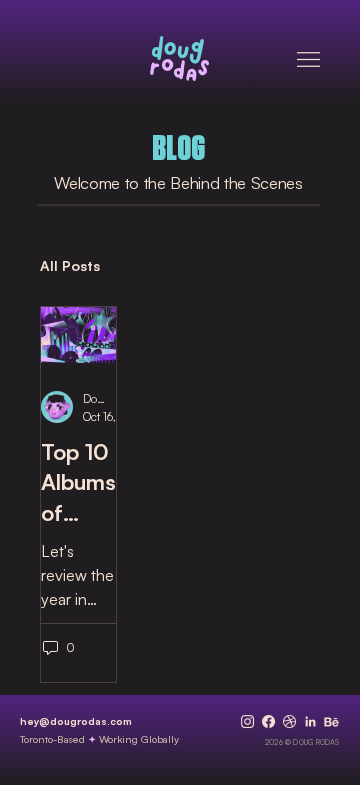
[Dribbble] (289, 721)
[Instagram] (247, 721)
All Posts (70, 265)
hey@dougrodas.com (76, 721)
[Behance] (331, 721)
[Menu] (308, 59)
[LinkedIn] (310, 721)
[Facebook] (268, 721)
